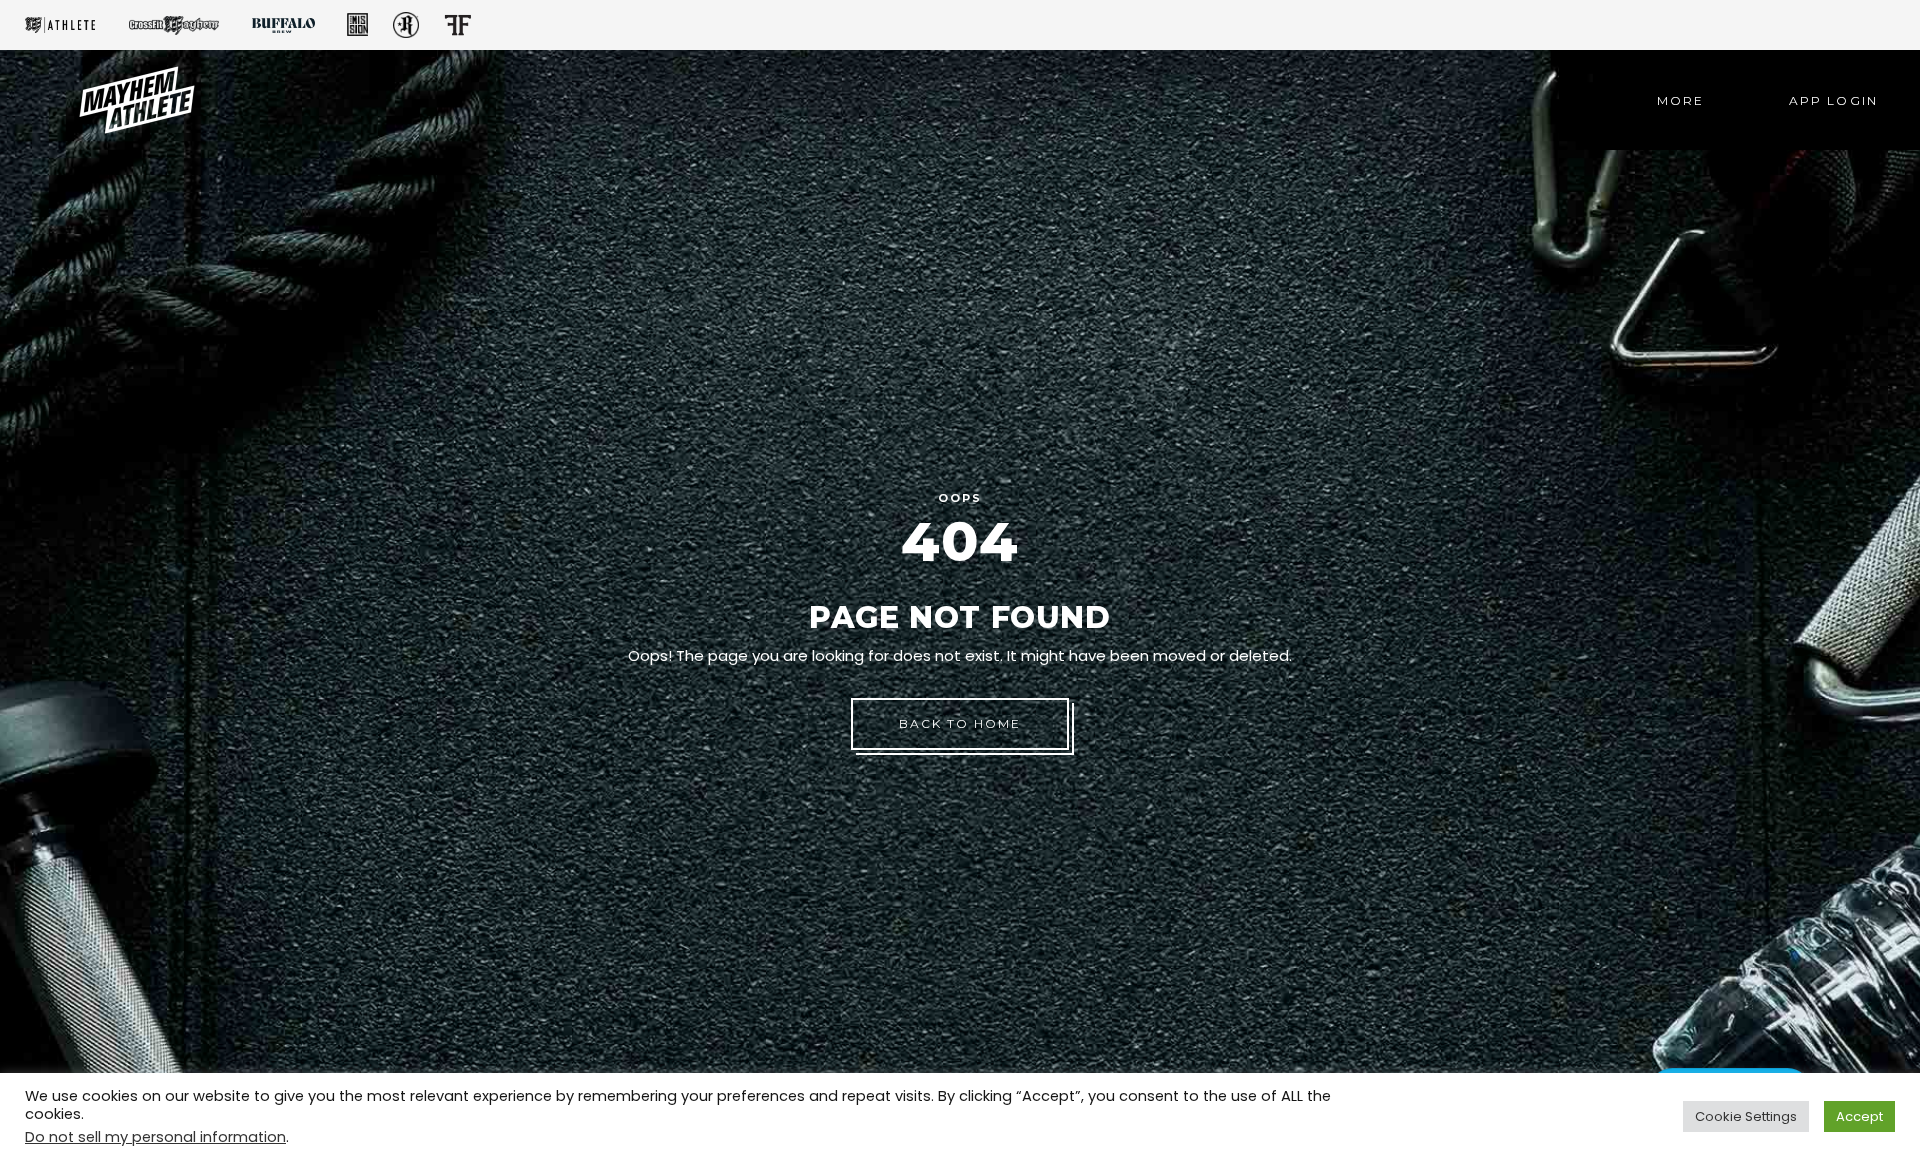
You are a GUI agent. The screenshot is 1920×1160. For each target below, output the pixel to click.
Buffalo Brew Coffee (283, 25)
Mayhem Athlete (60, 25)
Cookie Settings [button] (1746, 1116)
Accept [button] (1859, 1116)
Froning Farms (457, 25)
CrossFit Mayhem (174, 25)
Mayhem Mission (357, 25)
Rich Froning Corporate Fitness (406, 25)
